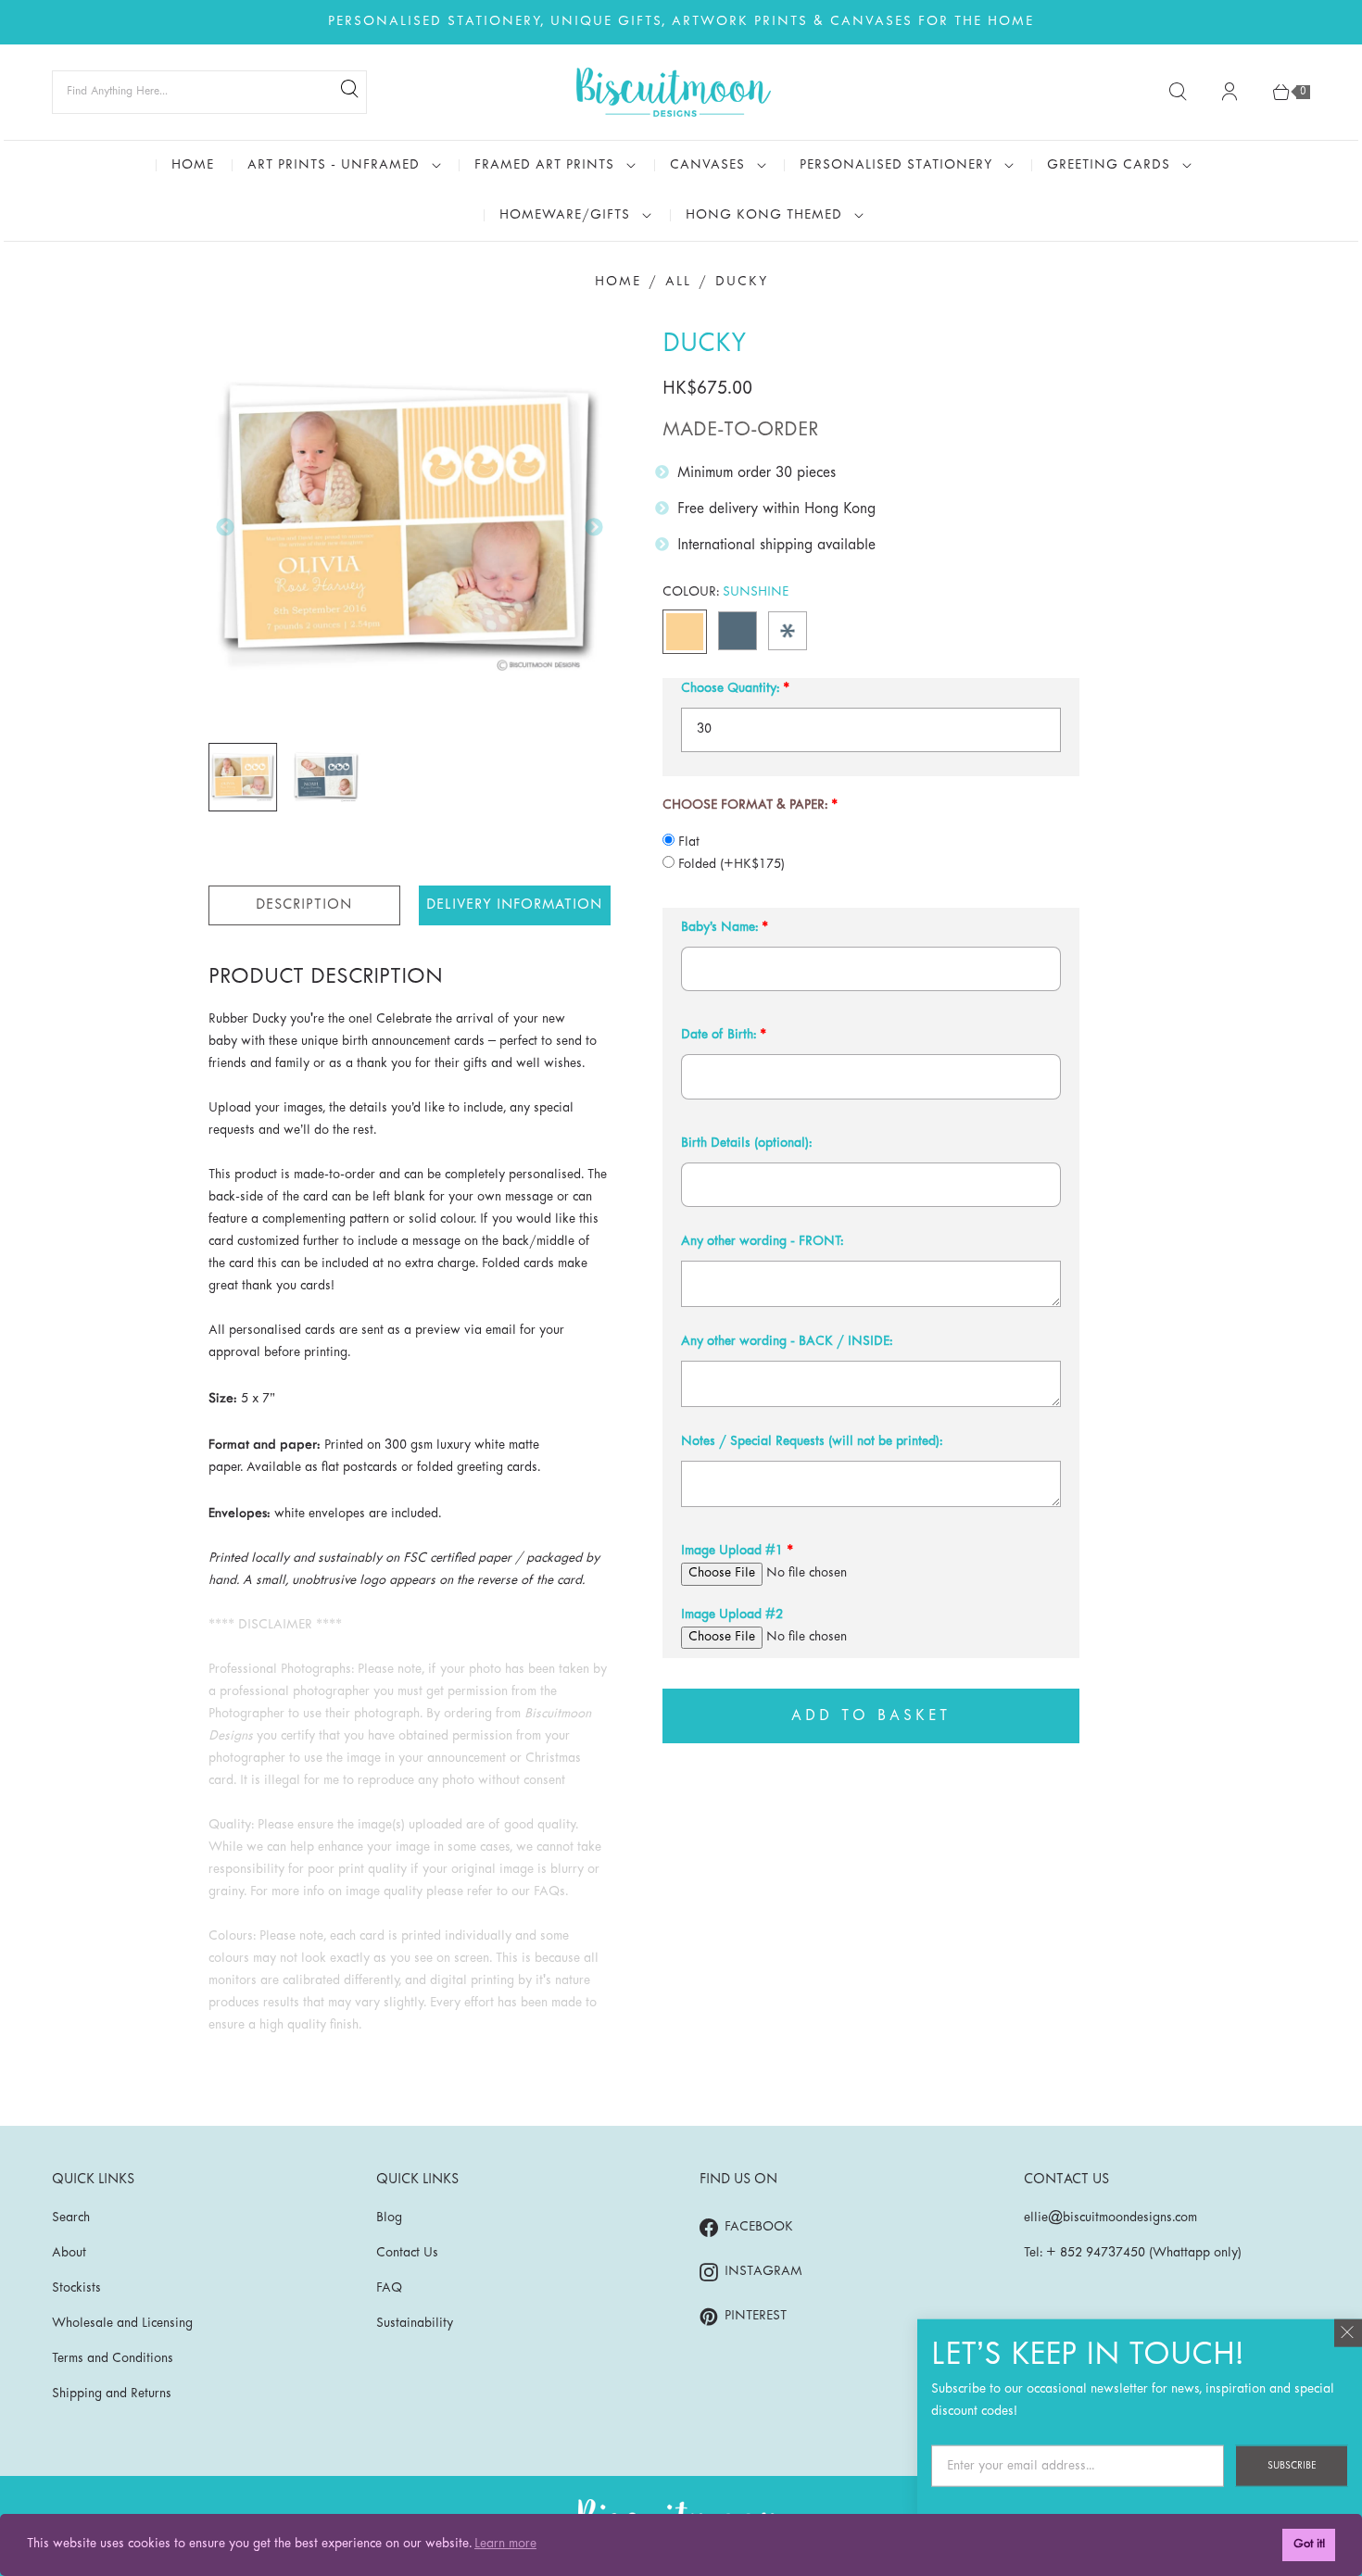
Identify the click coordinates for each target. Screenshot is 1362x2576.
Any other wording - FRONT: (762, 1242)
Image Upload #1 (732, 1551)
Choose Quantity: (730, 689)
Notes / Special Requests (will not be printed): (812, 1442)
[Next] (594, 527)
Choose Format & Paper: (745, 805)
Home (618, 282)
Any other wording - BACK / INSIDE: (787, 1342)
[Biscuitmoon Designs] (674, 92)
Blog (389, 2218)
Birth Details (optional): (746, 1143)
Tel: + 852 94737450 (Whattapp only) (1133, 2253)
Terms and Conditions (113, 2359)
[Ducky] (410, 527)
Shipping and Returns (112, 2394)
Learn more (505, 2544)
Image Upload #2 (732, 1615)
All (678, 282)
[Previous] (225, 527)
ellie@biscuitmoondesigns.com (1110, 2218)
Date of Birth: (719, 1035)
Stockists (76, 2288)
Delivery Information (514, 905)
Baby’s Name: (719, 928)
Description (304, 905)
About (69, 2253)
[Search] (349, 92)
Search (71, 2218)
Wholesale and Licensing (122, 2324)
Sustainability (415, 2324)
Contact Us (407, 2253)
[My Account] (1230, 92)
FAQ (389, 2288)
